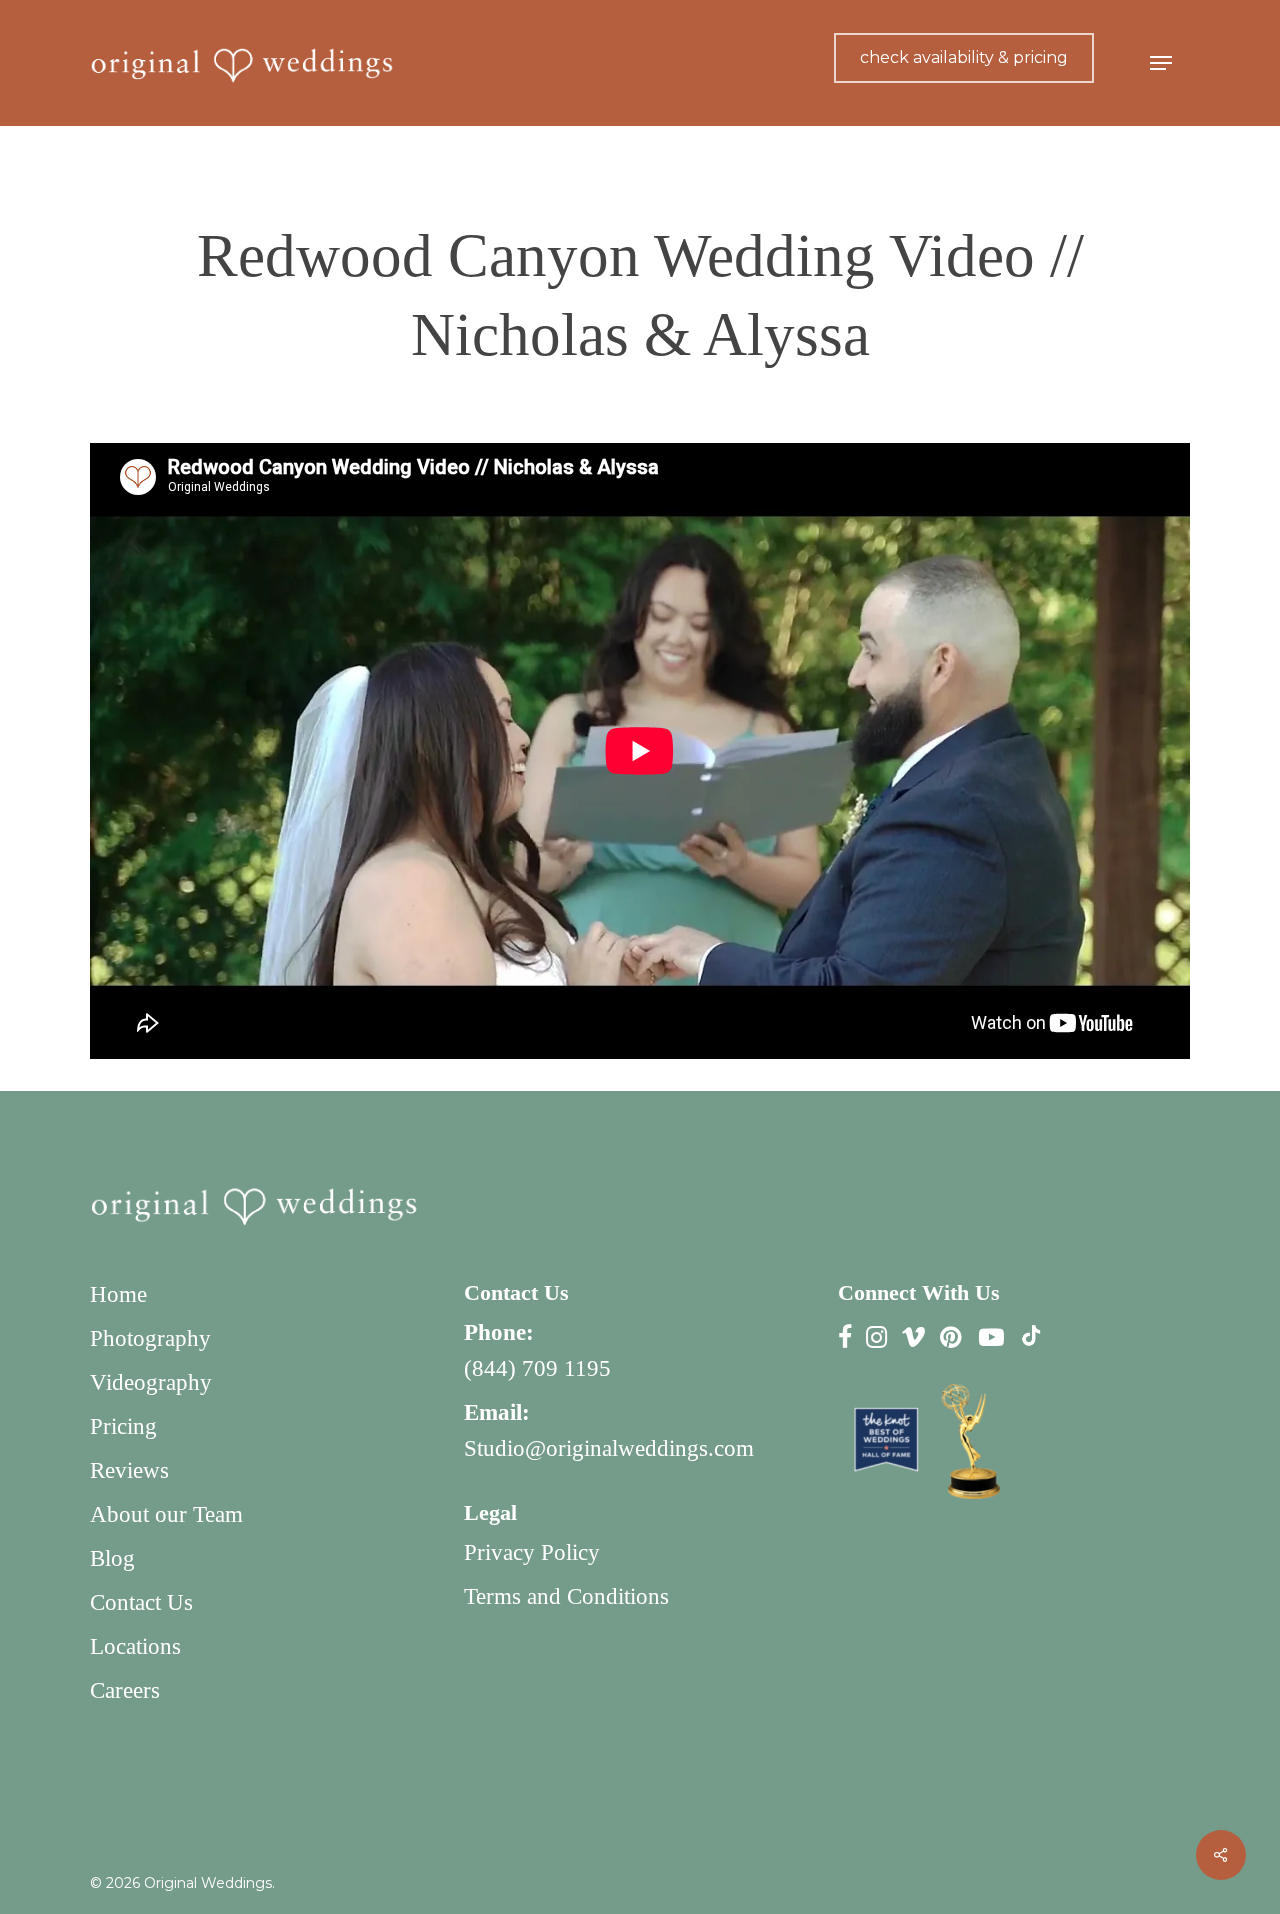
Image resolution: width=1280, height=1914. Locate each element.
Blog (112, 1558)
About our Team (166, 1514)
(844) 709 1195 (537, 1368)
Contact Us (141, 1602)
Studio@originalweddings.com (609, 1448)
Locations (135, 1646)
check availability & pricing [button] (964, 57)
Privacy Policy (532, 1552)
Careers (125, 1690)
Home (118, 1294)
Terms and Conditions (566, 1596)
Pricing (123, 1426)
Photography (150, 1338)
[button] (1161, 63)
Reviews (129, 1470)
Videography (151, 1382)
